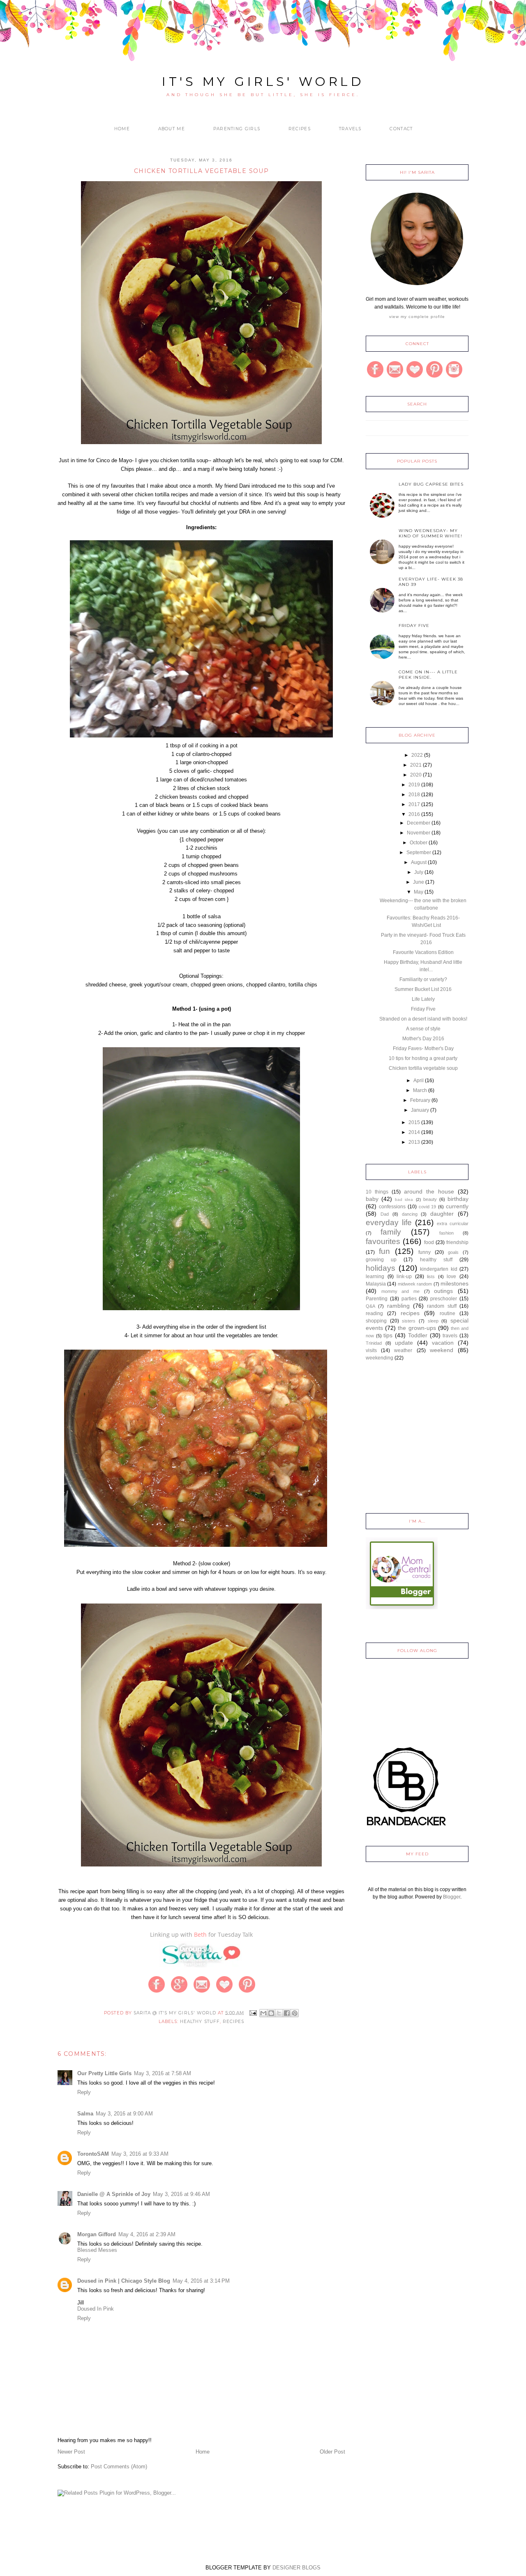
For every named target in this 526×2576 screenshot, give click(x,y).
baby (372, 1199)
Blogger (452, 1897)
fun (384, 1251)
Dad (385, 1214)
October (419, 843)
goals (453, 1252)
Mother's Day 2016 (423, 1039)
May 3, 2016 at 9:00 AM (124, 2114)
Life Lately (423, 999)
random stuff (442, 1306)
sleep (433, 1321)
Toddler (418, 1335)
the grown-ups (417, 1328)
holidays (381, 1268)
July (419, 872)
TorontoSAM (93, 2154)
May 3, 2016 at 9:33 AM (140, 2154)
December (419, 823)
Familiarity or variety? (423, 979)
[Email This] (263, 2013)
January (420, 1110)
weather (403, 1350)
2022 (417, 755)
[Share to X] (279, 2013)
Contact (401, 129)
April (419, 1081)
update (404, 1343)
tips (388, 1335)
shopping (376, 1321)
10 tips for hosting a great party (423, 1058)
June (419, 882)
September (419, 853)
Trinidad (374, 1343)
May (419, 892)
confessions (392, 1207)
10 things (377, 1192)
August (419, 862)
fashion (446, 1233)
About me (172, 129)
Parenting (377, 1299)
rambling (398, 1306)
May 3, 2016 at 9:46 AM (181, 2194)
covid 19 (428, 1207)
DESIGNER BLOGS (296, 2568)
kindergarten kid (439, 1269)
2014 (414, 1132)
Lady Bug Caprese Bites (431, 484)
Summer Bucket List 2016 (423, 989)
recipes (233, 2022)
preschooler (444, 1299)
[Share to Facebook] (287, 2013)
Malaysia (376, 1284)
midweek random (415, 1284)
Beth (200, 1934)
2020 (416, 775)
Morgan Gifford (97, 2234)
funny (424, 1252)
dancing (410, 1214)
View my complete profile (417, 317)
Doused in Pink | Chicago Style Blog (124, 2281)
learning (375, 1276)
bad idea (404, 1199)
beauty (430, 1199)
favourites (383, 1241)
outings (443, 1291)
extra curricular (453, 1223)
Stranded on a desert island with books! (423, 1019)
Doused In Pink (96, 2309)
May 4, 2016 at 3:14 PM (201, 2281)
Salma (85, 2114)
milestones (454, 1283)
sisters (409, 1321)
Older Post (332, 2452)
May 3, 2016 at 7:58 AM (163, 2073)
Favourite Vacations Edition (423, 952)
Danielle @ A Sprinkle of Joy (114, 2194)
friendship (457, 1242)
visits (371, 1350)
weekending (380, 1358)
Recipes (300, 129)
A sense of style (423, 1029)
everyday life (389, 1222)
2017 (414, 804)
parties (409, 1299)
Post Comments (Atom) (119, 2467)
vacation (443, 1343)
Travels (350, 129)
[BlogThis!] (271, 2013)
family (391, 1232)
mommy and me (400, 1291)
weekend (442, 1350)
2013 (414, 1142)
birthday (458, 1199)
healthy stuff (200, 2022)
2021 (416, 765)
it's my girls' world (263, 82)
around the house (429, 1191)
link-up (404, 1276)
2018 (414, 795)
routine (448, 1313)
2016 (414, 814)
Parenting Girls (237, 129)
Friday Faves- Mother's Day (423, 1048)
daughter (442, 1214)
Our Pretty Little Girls (104, 2073)
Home (122, 129)
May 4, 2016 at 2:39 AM (147, 2234)
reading (374, 1313)
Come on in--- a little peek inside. (428, 675)
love (451, 1276)
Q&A (370, 1306)
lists (431, 1276)
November (419, 833)
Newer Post (71, 2452)
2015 (414, 1122)
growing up (381, 1260)
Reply (84, 2092)
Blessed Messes (97, 2250)
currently (457, 1206)
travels (450, 1336)
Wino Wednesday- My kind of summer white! (430, 533)
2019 (414, 785)
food (429, 1242)
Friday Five (414, 626)
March (420, 1090)
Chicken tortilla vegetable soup (423, 1068)
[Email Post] (253, 2013)
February (420, 1100)
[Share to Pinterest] (295, 2013)
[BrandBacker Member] (407, 1827)
